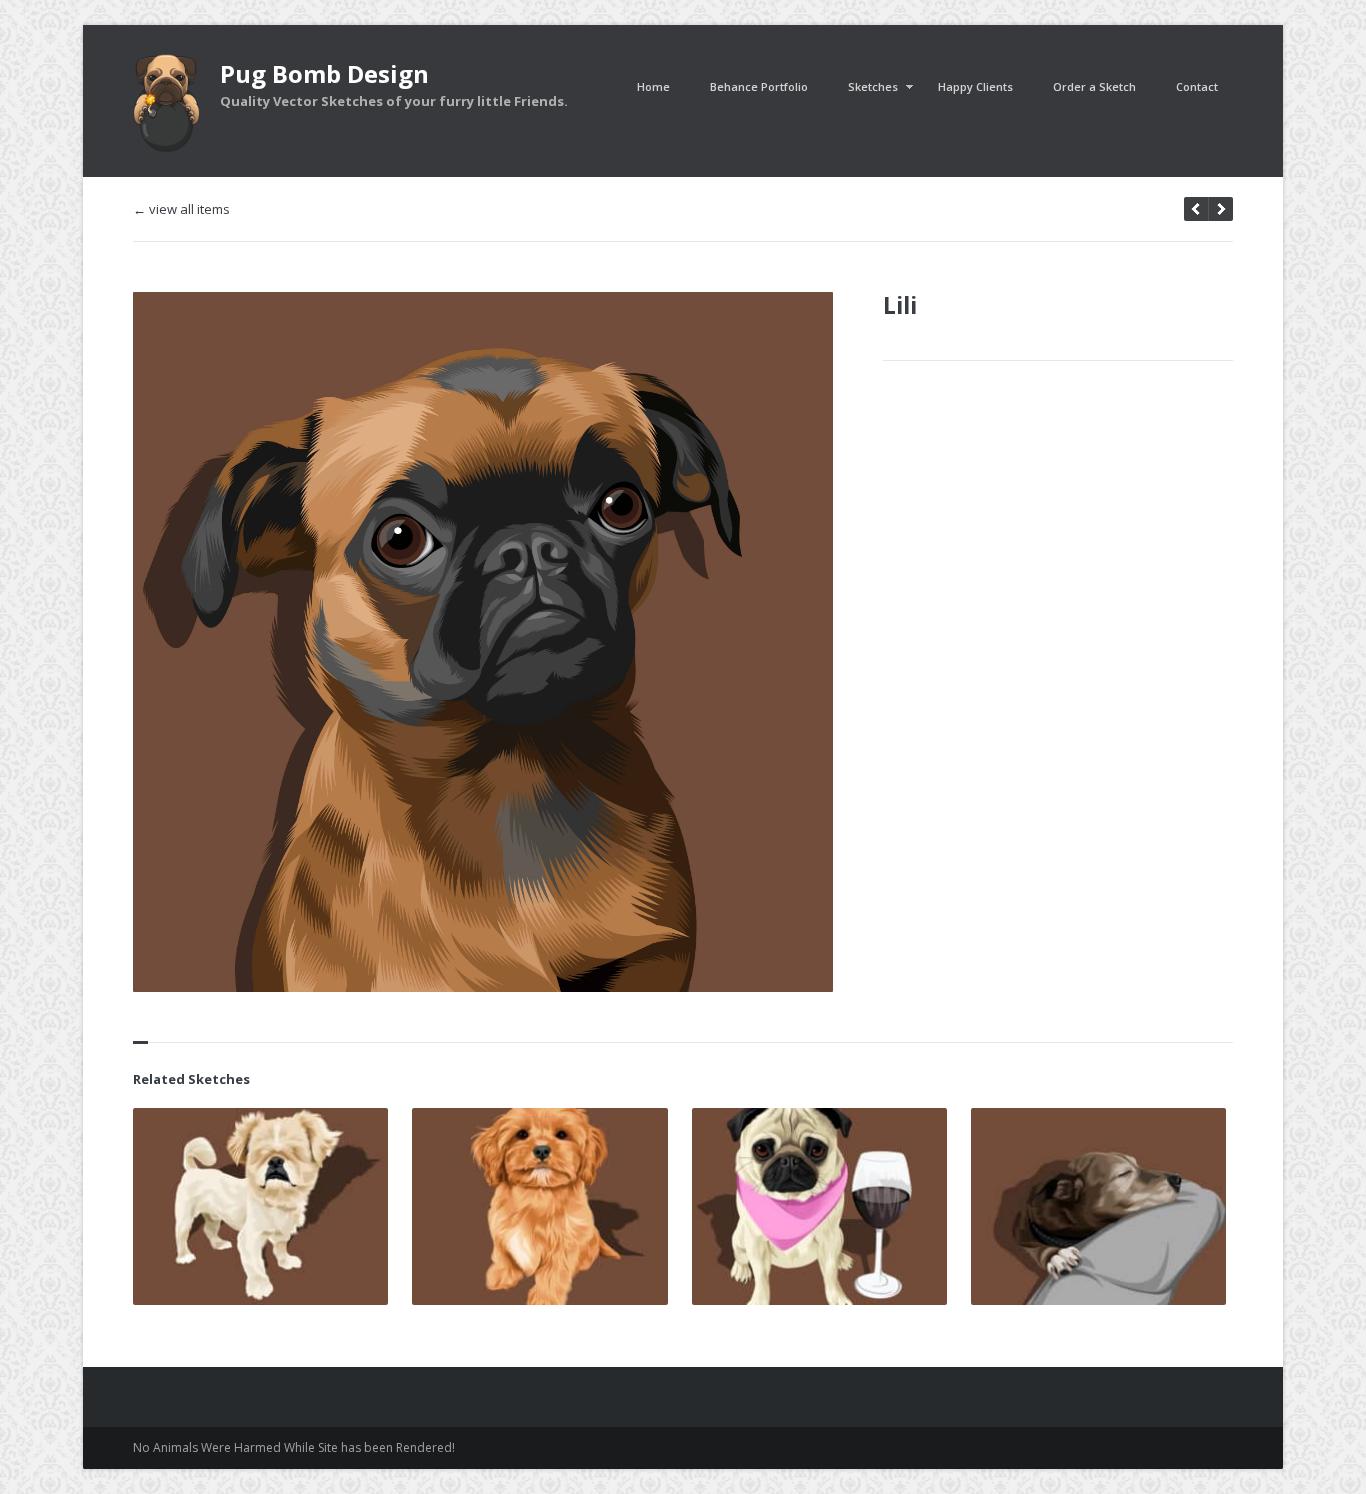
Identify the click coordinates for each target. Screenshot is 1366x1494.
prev (1220, 209)
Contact (1197, 86)
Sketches (873, 86)
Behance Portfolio (759, 86)
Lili (900, 305)
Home (653, 86)
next (1196, 209)
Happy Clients (975, 86)
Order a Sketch (1094, 86)
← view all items (181, 209)
